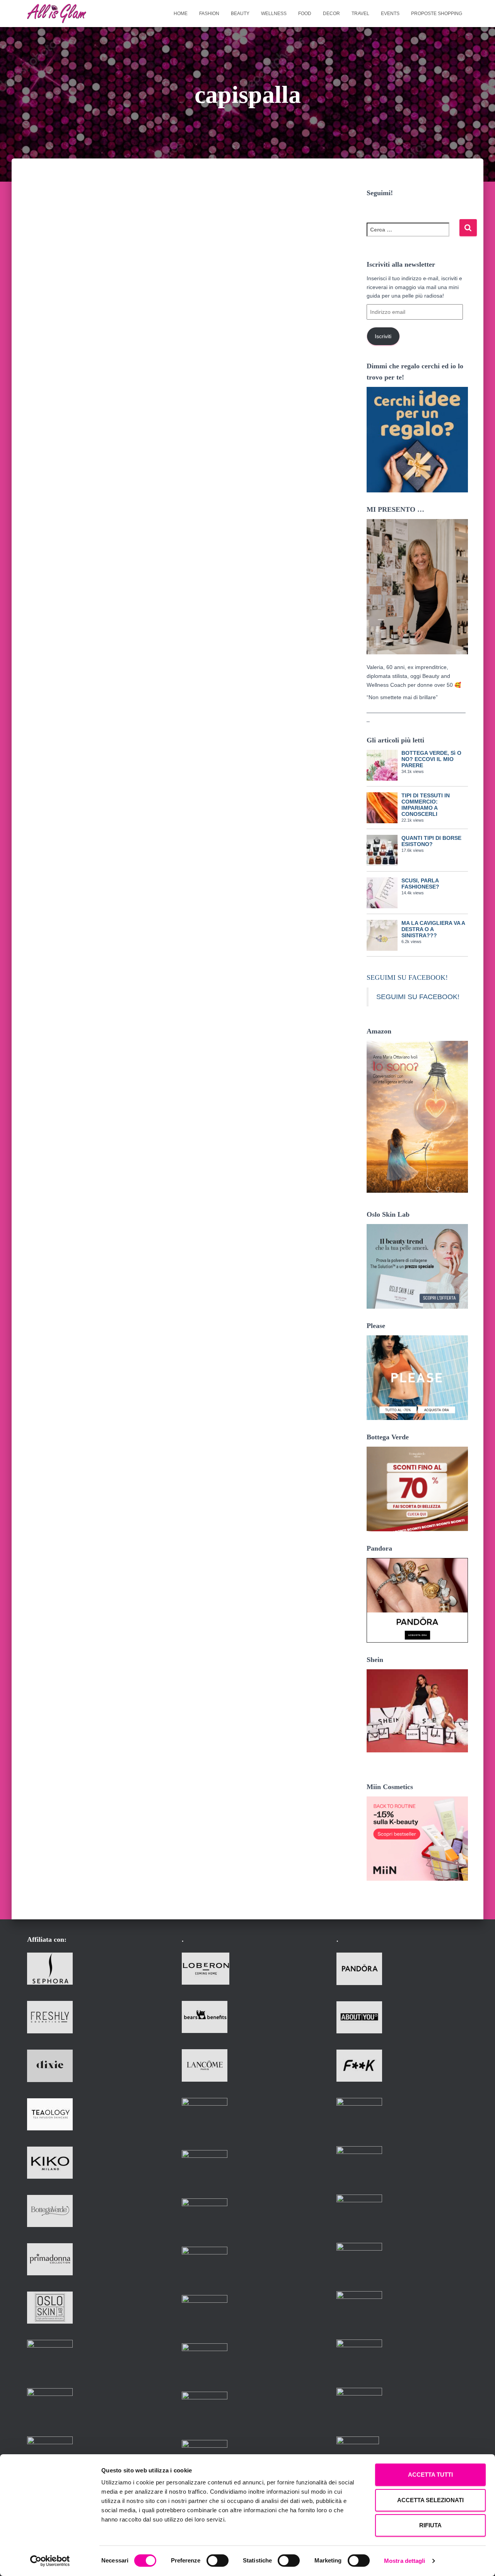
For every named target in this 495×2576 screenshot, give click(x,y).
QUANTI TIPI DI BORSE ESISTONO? (431, 841)
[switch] (218, 2561)
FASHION (209, 14)
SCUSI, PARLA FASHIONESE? (420, 884)
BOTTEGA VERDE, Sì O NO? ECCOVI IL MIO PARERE (431, 759)
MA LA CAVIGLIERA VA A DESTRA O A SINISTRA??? (433, 929)
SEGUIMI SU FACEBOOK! (407, 977)
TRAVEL (360, 14)
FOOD (305, 14)
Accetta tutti (430, 2475)
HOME (181, 14)
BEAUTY (240, 14)
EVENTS (390, 14)
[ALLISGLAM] (57, 14)
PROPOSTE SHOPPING (437, 14)
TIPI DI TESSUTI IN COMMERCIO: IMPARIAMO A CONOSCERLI (426, 805)
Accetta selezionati (430, 2500)
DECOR (331, 14)
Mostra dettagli (405, 2561)
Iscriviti (383, 336)
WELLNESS (274, 14)
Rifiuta (430, 2525)
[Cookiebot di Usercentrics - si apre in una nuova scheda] (50, 2561)
